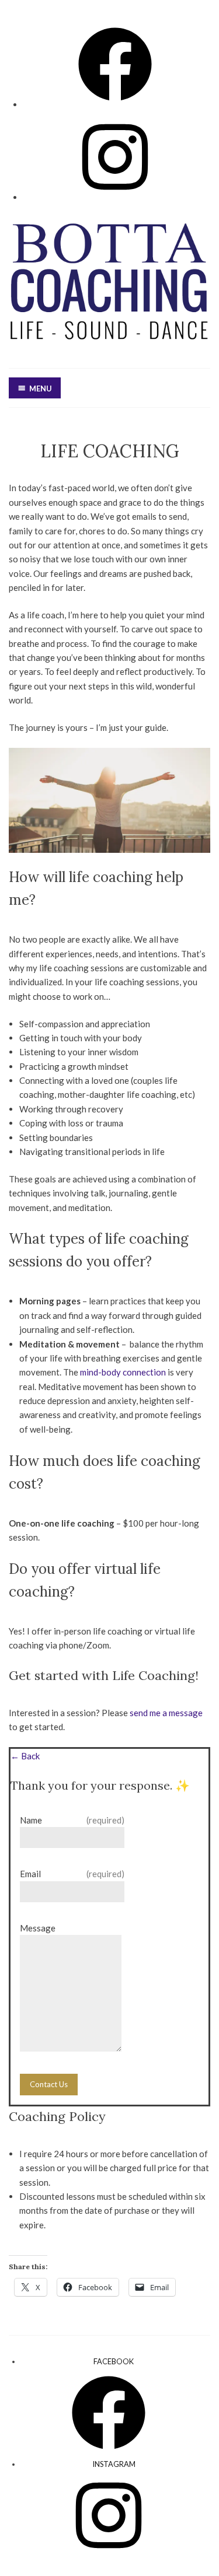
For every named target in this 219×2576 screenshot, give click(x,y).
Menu (41, 388)
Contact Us (49, 2084)
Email (72, 1874)
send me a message (166, 1713)
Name (72, 1820)
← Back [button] (25, 1756)
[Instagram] (115, 196)
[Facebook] (115, 104)
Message (38, 1928)
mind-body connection (123, 1372)
